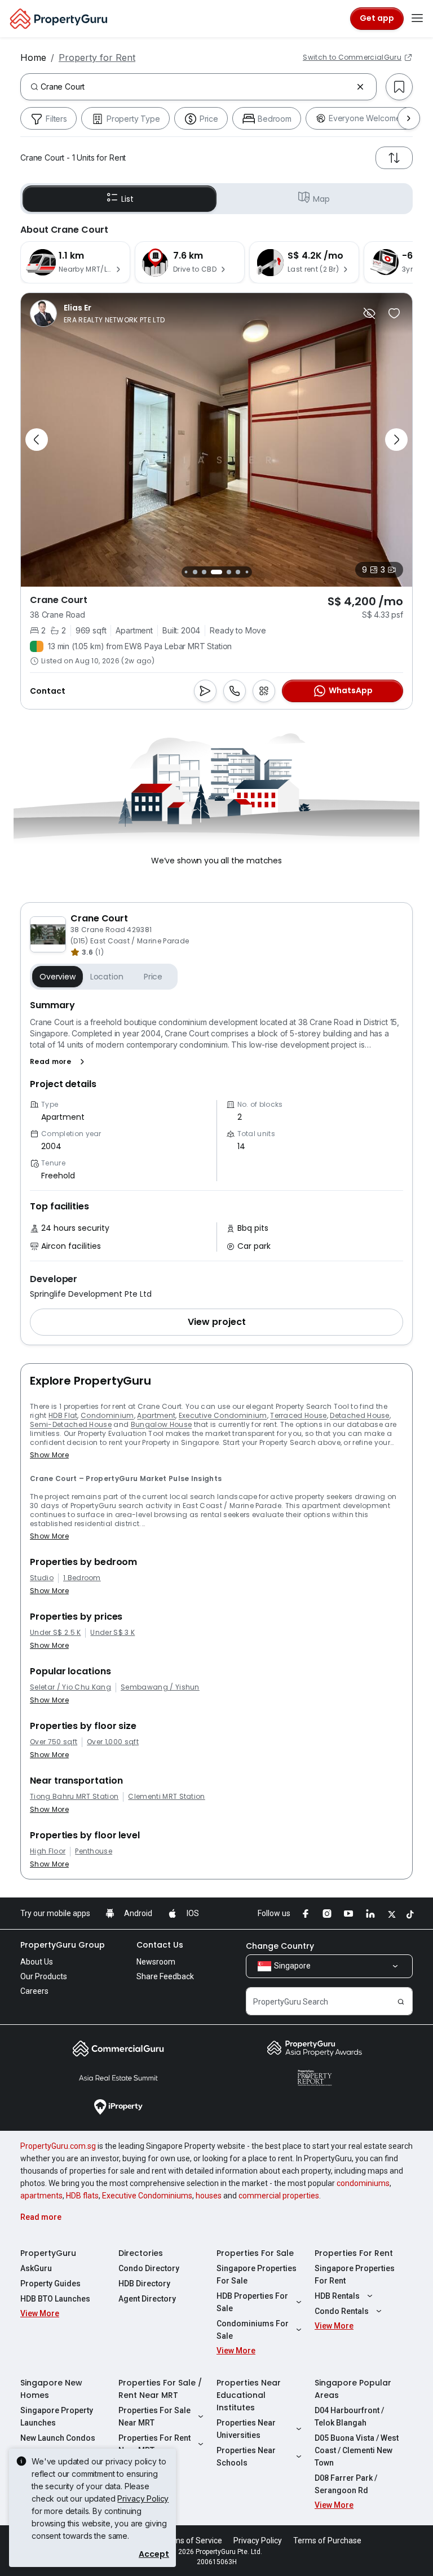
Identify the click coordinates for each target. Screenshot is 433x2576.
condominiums (363, 2183)
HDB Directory (144, 2284)
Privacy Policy (143, 2499)
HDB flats (82, 2196)
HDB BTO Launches (55, 2299)
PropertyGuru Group (63, 1945)
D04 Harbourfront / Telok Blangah (349, 2417)
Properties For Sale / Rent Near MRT (160, 2389)
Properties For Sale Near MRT (154, 2417)
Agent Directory (147, 2299)
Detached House (359, 1415)
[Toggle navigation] (417, 19)
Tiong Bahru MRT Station (74, 1797)
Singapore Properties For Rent (355, 2274)
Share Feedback (165, 1976)
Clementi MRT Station (166, 1797)
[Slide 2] (186, 572)
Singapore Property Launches (57, 2417)
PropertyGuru (48, 2253)
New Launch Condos (58, 2438)
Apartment (156, 1415)
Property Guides (50, 2284)
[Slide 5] (216, 572)
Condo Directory (149, 2268)
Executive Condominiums (147, 2196)
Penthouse (94, 1851)
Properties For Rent (354, 2253)
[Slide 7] (238, 572)
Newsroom (156, 1962)
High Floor (48, 1851)
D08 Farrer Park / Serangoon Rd (346, 2484)
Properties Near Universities (246, 2429)
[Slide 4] (204, 572)
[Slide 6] (229, 572)
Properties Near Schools (246, 2457)
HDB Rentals (337, 2296)
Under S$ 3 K (112, 1633)
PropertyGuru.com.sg (58, 2146)
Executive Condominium (223, 1415)
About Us (37, 1962)
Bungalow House (161, 1424)
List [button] (127, 199)
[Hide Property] (369, 313)
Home (33, 57)
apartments (41, 2196)
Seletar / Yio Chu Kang (70, 1687)
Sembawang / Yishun (160, 1687)
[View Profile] (97, 313)
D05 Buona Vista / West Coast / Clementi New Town (357, 2450)
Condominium (107, 1415)
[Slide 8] (247, 572)
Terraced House (298, 1415)
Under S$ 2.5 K (55, 1633)
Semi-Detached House (71, 1424)
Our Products (44, 1976)
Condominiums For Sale (253, 2330)
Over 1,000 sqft (113, 1742)
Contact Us (160, 1945)
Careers (34, 1991)
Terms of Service (192, 2540)
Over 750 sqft (54, 1742)
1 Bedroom (82, 1578)
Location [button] (107, 977)
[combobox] (196, 87)
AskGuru (36, 2268)
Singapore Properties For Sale (257, 2274)
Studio (42, 1578)
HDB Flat (63, 1415)
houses (209, 2196)
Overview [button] (58, 977)
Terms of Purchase (327, 2540)
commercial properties (279, 2196)
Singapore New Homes (51, 2389)
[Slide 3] (195, 572)
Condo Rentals (342, 2311)
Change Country (280, 1946)
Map (321, 199)
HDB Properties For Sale (252, 2302)
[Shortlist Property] (394, 313)
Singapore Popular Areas (353, 2389)
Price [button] (153, 977)
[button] (59, 1062)
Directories (141, 2253)
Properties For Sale (255, 2253)
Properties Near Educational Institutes (249, 2395)
